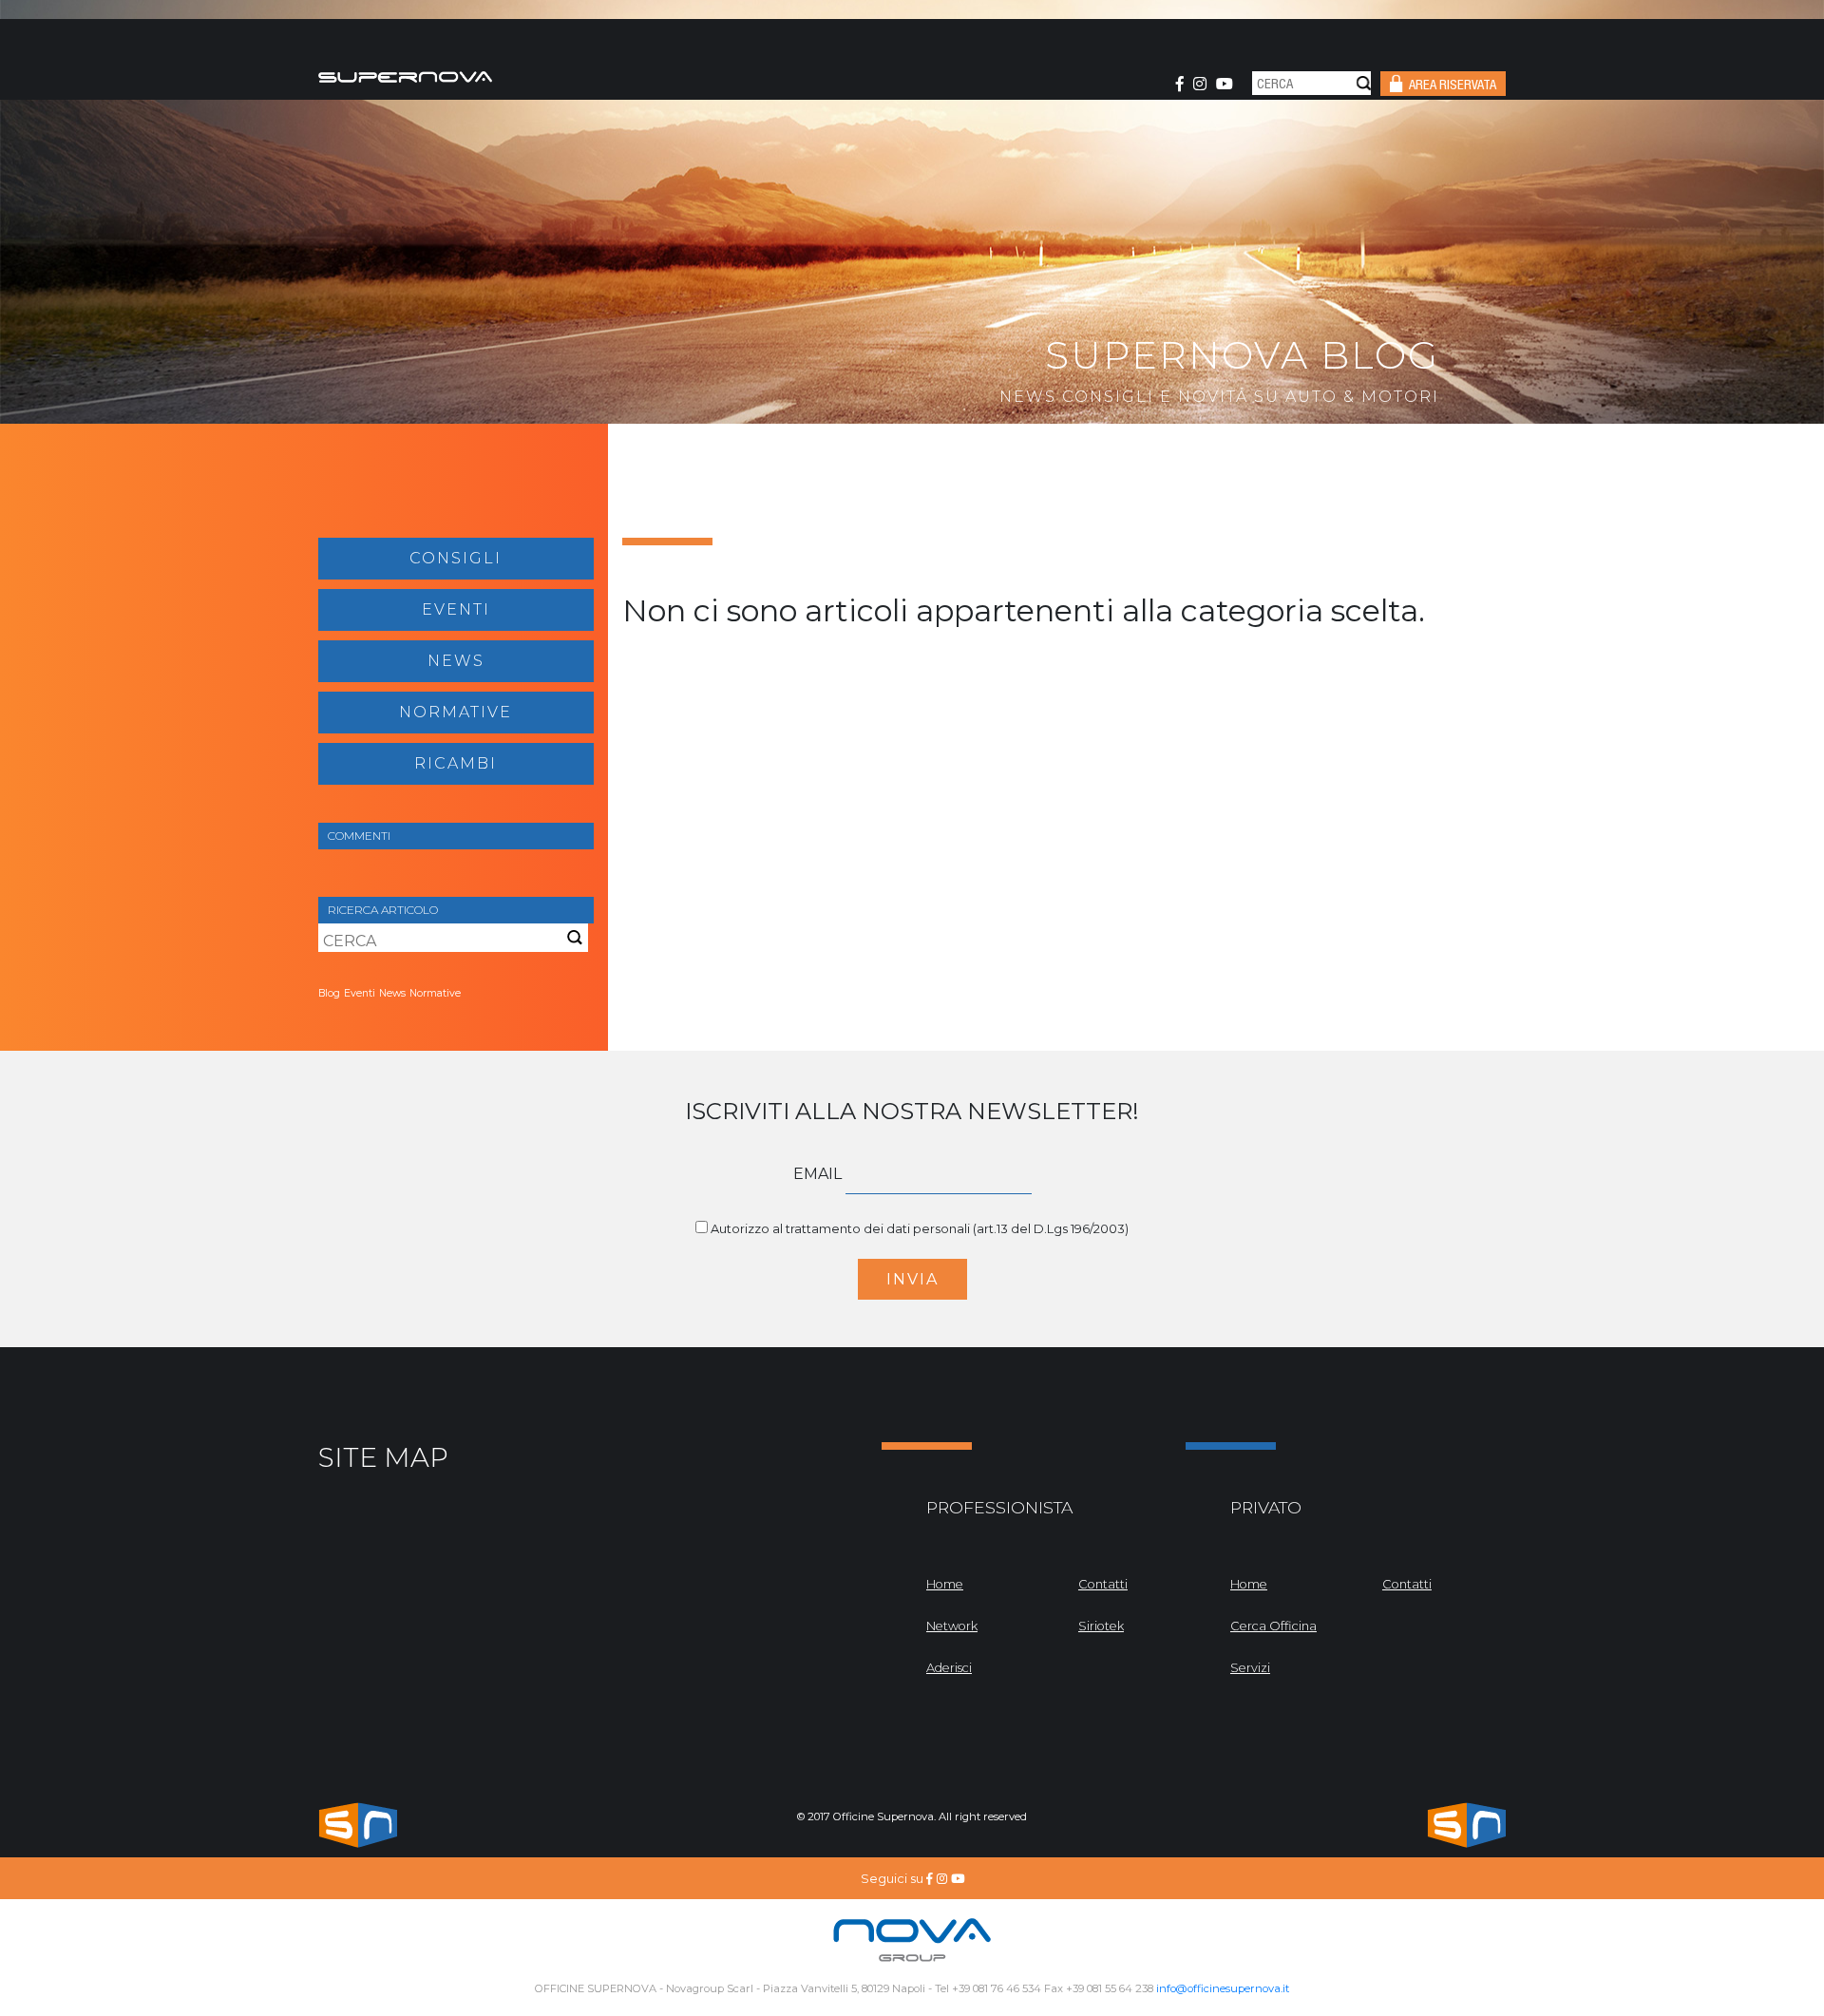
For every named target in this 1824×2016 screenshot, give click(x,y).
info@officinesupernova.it (1223, 1988)
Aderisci (949, 1668)
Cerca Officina (1273, 1626)
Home (945, 1584)
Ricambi (456, 763)
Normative (456, 712)
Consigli (456, 558)
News (456, 661)
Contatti (1103, 1584)
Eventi (456, 609)
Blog (329, 993)
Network (952, 1626)
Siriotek (1101, 1626)
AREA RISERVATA (1453, 86)
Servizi (1250, 1668)
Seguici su (893, 1879)
